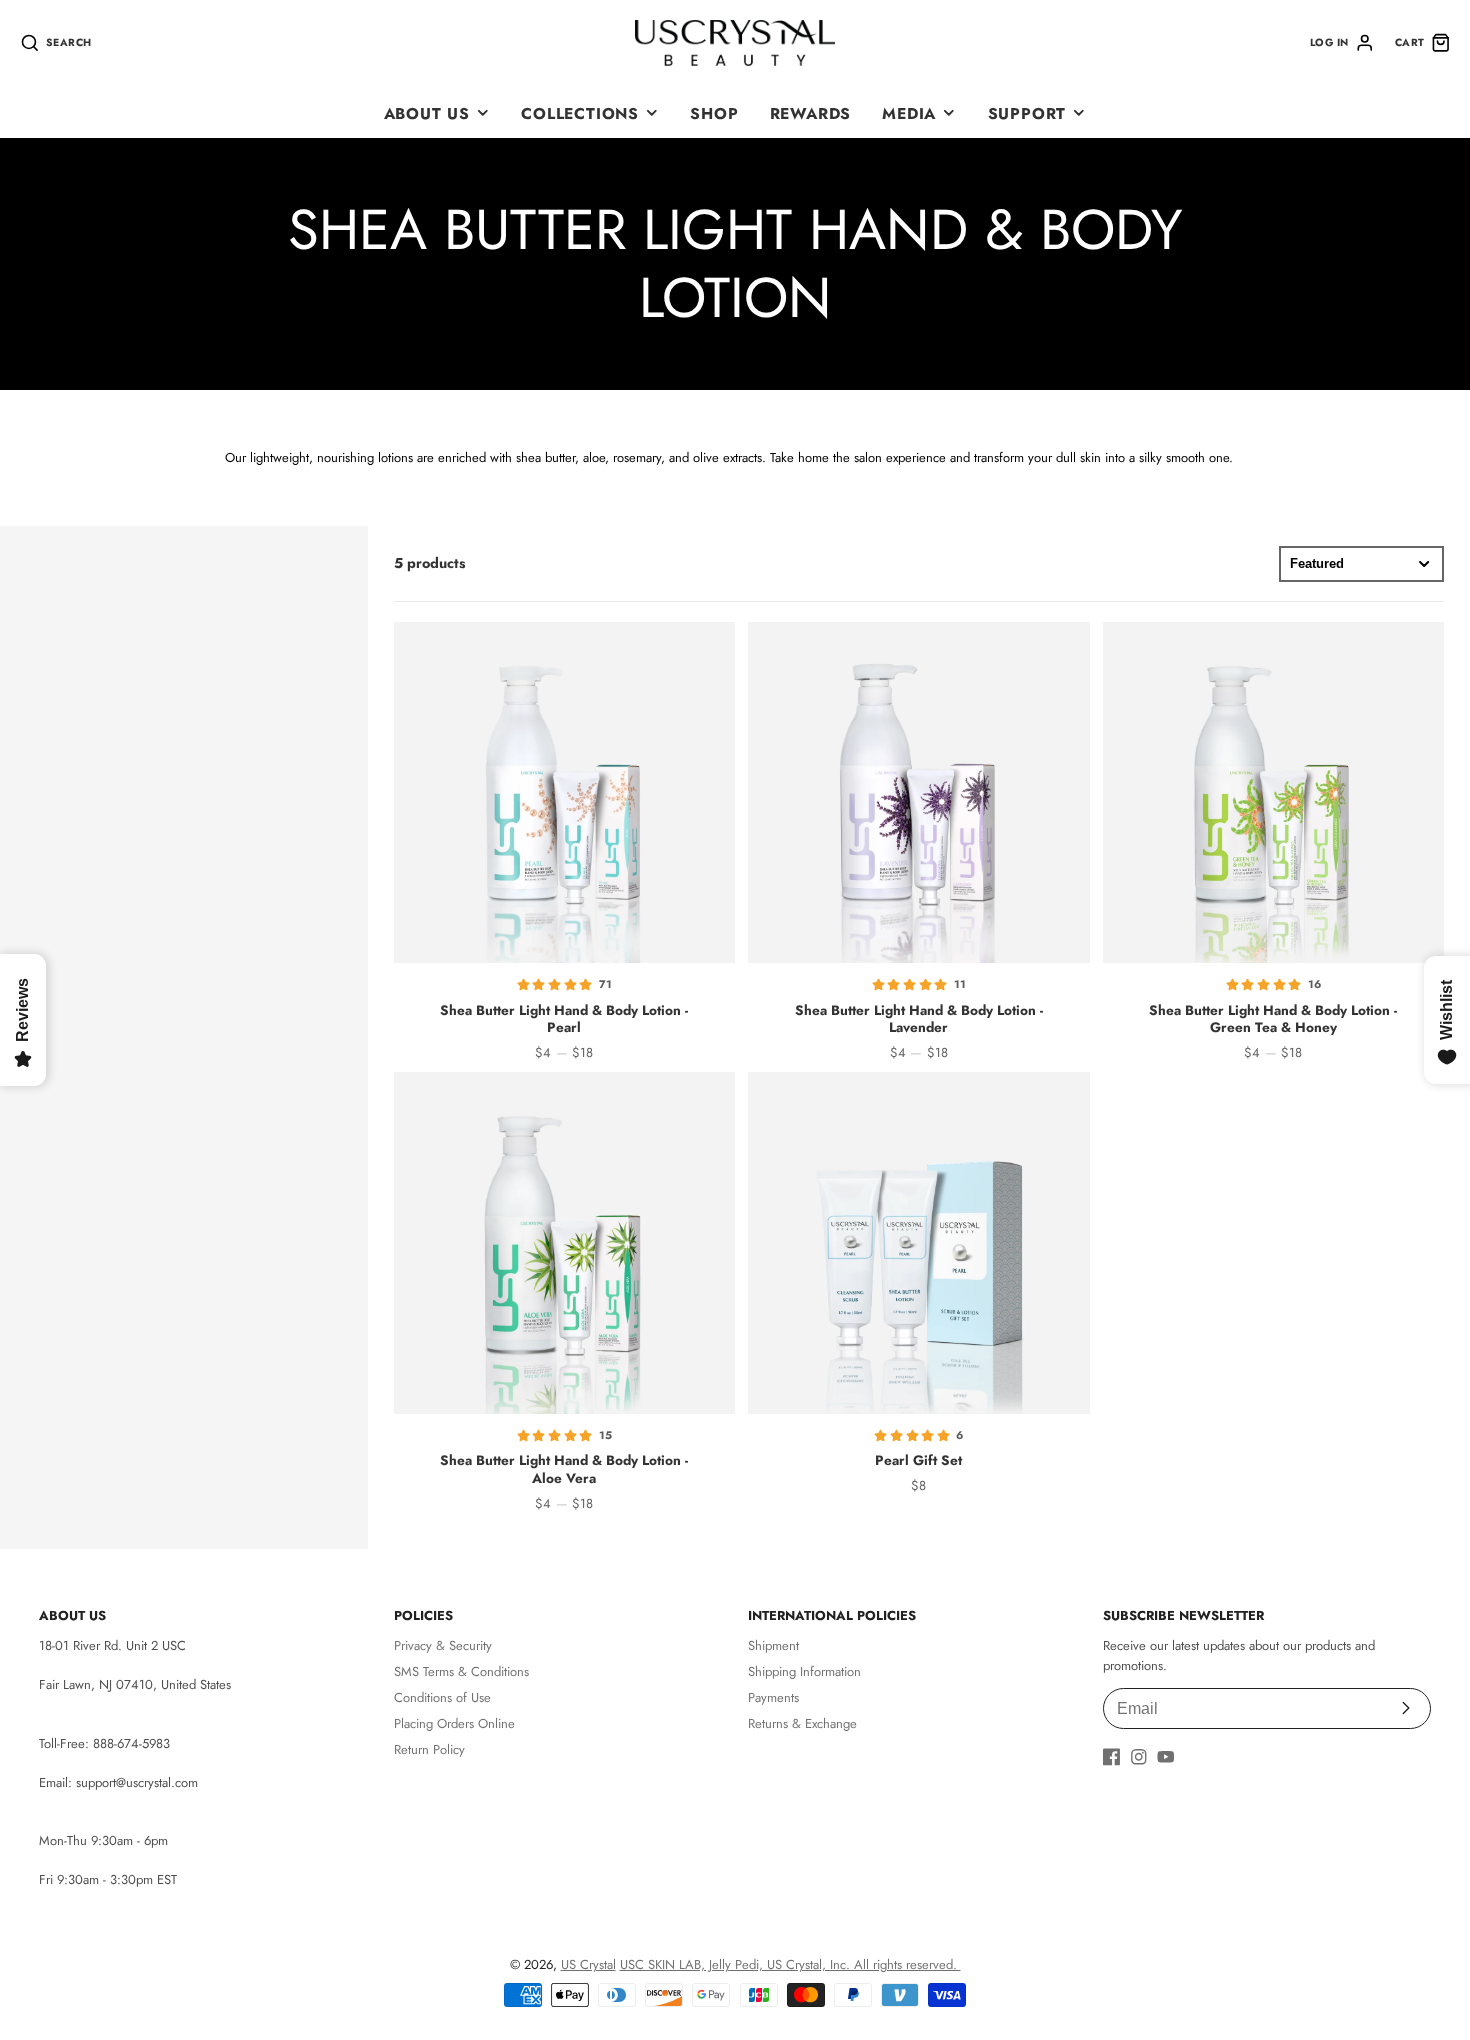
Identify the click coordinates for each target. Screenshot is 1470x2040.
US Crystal (588, 1964)
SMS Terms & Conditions (461, 1671)
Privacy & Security (443, 1645)
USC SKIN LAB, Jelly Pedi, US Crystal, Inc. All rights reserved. (790, 1964)
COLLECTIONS (580, 113)
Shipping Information (804, 1671)
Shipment (773, 1645)
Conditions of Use (442, 1697)
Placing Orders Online (454, 1723)
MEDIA (909, 113)
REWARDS (810, 113)
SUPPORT (1027, 113)
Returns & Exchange (802, 1723)
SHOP (714, 113)
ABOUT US (427, 113)
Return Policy (429, 1749)
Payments (773, 1697)
